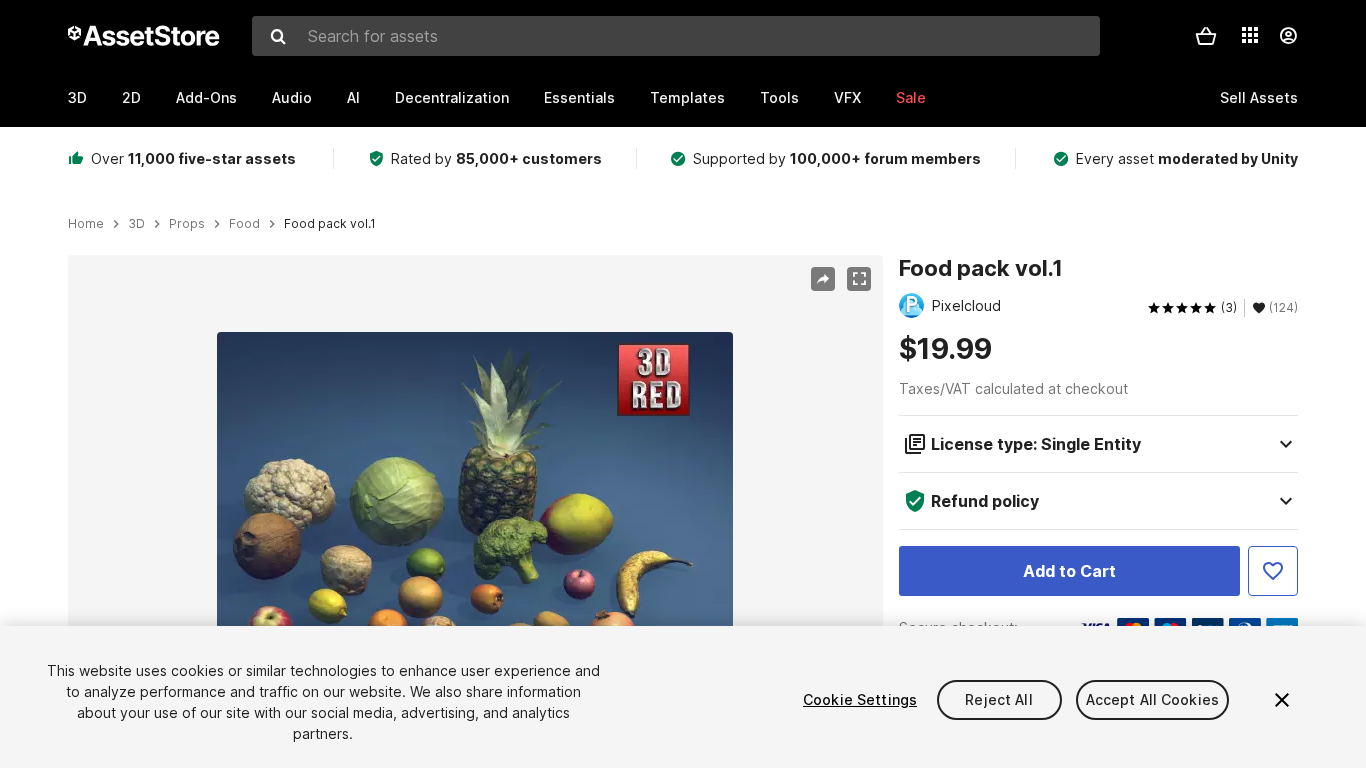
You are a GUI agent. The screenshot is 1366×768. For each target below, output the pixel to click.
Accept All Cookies (1153, 699)
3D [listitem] (136, 224)
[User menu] (1288, 36)
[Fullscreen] (859, 279)
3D (77, 97)
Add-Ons (206, 97)
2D (131, 97)
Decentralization (452, 97)
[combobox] (676, 36)
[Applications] (1250, 35)
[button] (1206, 36)
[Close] (1282, 700)
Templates (687, 97)
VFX (847, 97)
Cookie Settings (860, 699)
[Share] (823, 279)
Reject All (998, 699)
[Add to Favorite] (1273, 571)
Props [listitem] (187, 224)
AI (353, 97)
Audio (292, 97)
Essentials (579, 97)
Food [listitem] (244, 224)
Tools (779, 97)
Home (86, 224)
